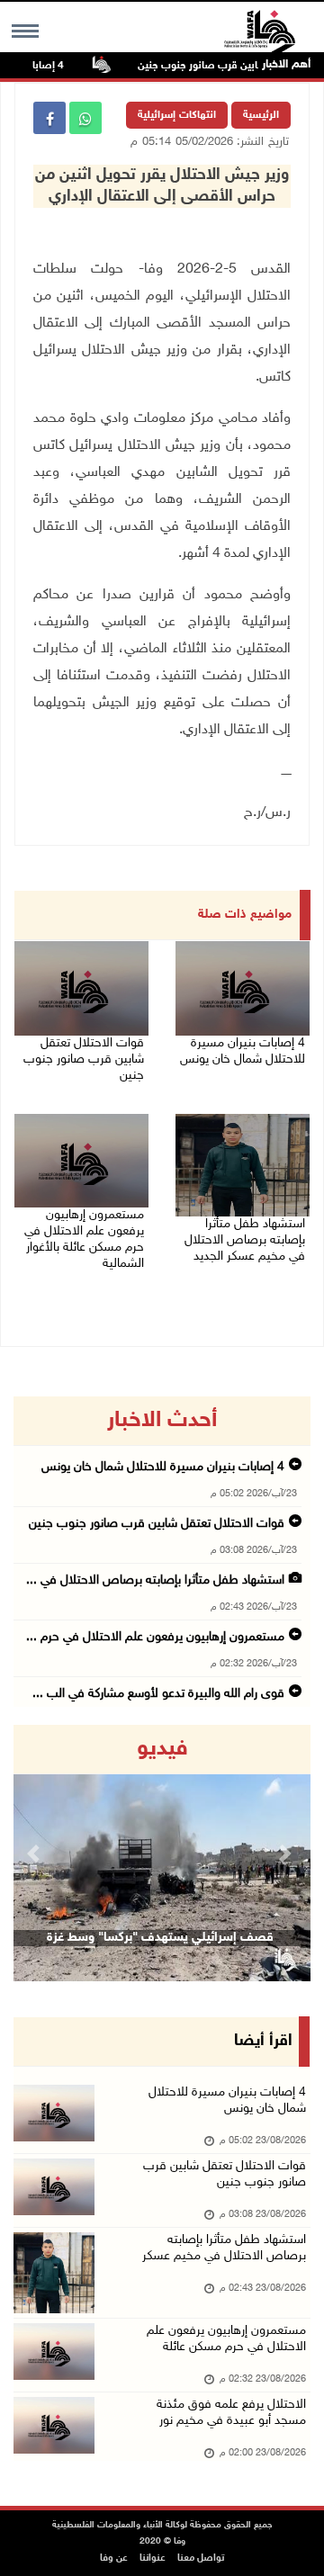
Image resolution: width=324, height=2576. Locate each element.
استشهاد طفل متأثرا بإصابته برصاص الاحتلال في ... (155, 1580)
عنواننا (153, 2558)
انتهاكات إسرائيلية (177, 115)
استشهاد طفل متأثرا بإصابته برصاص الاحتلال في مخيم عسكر (224, 2248)
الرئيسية (261, 115)
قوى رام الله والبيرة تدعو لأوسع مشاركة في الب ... (158, 1694)
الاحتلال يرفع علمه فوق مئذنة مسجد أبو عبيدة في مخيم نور (231, 2413)
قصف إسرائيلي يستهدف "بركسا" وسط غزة (160, 1938)
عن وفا (114, 2558)
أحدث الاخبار (162, 1421)
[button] (36, 1853)
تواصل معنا (201, 2558)
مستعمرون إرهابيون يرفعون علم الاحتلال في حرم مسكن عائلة (226, 2339)
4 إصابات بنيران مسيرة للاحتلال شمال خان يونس (243, 1051)
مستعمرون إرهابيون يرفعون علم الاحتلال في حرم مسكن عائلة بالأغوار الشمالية (84, 1239)
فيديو (162, 1749)
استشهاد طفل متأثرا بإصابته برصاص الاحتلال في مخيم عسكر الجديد (245, 1240)
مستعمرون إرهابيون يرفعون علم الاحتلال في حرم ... (155, 1637)
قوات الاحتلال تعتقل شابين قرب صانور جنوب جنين (84, 1059)
